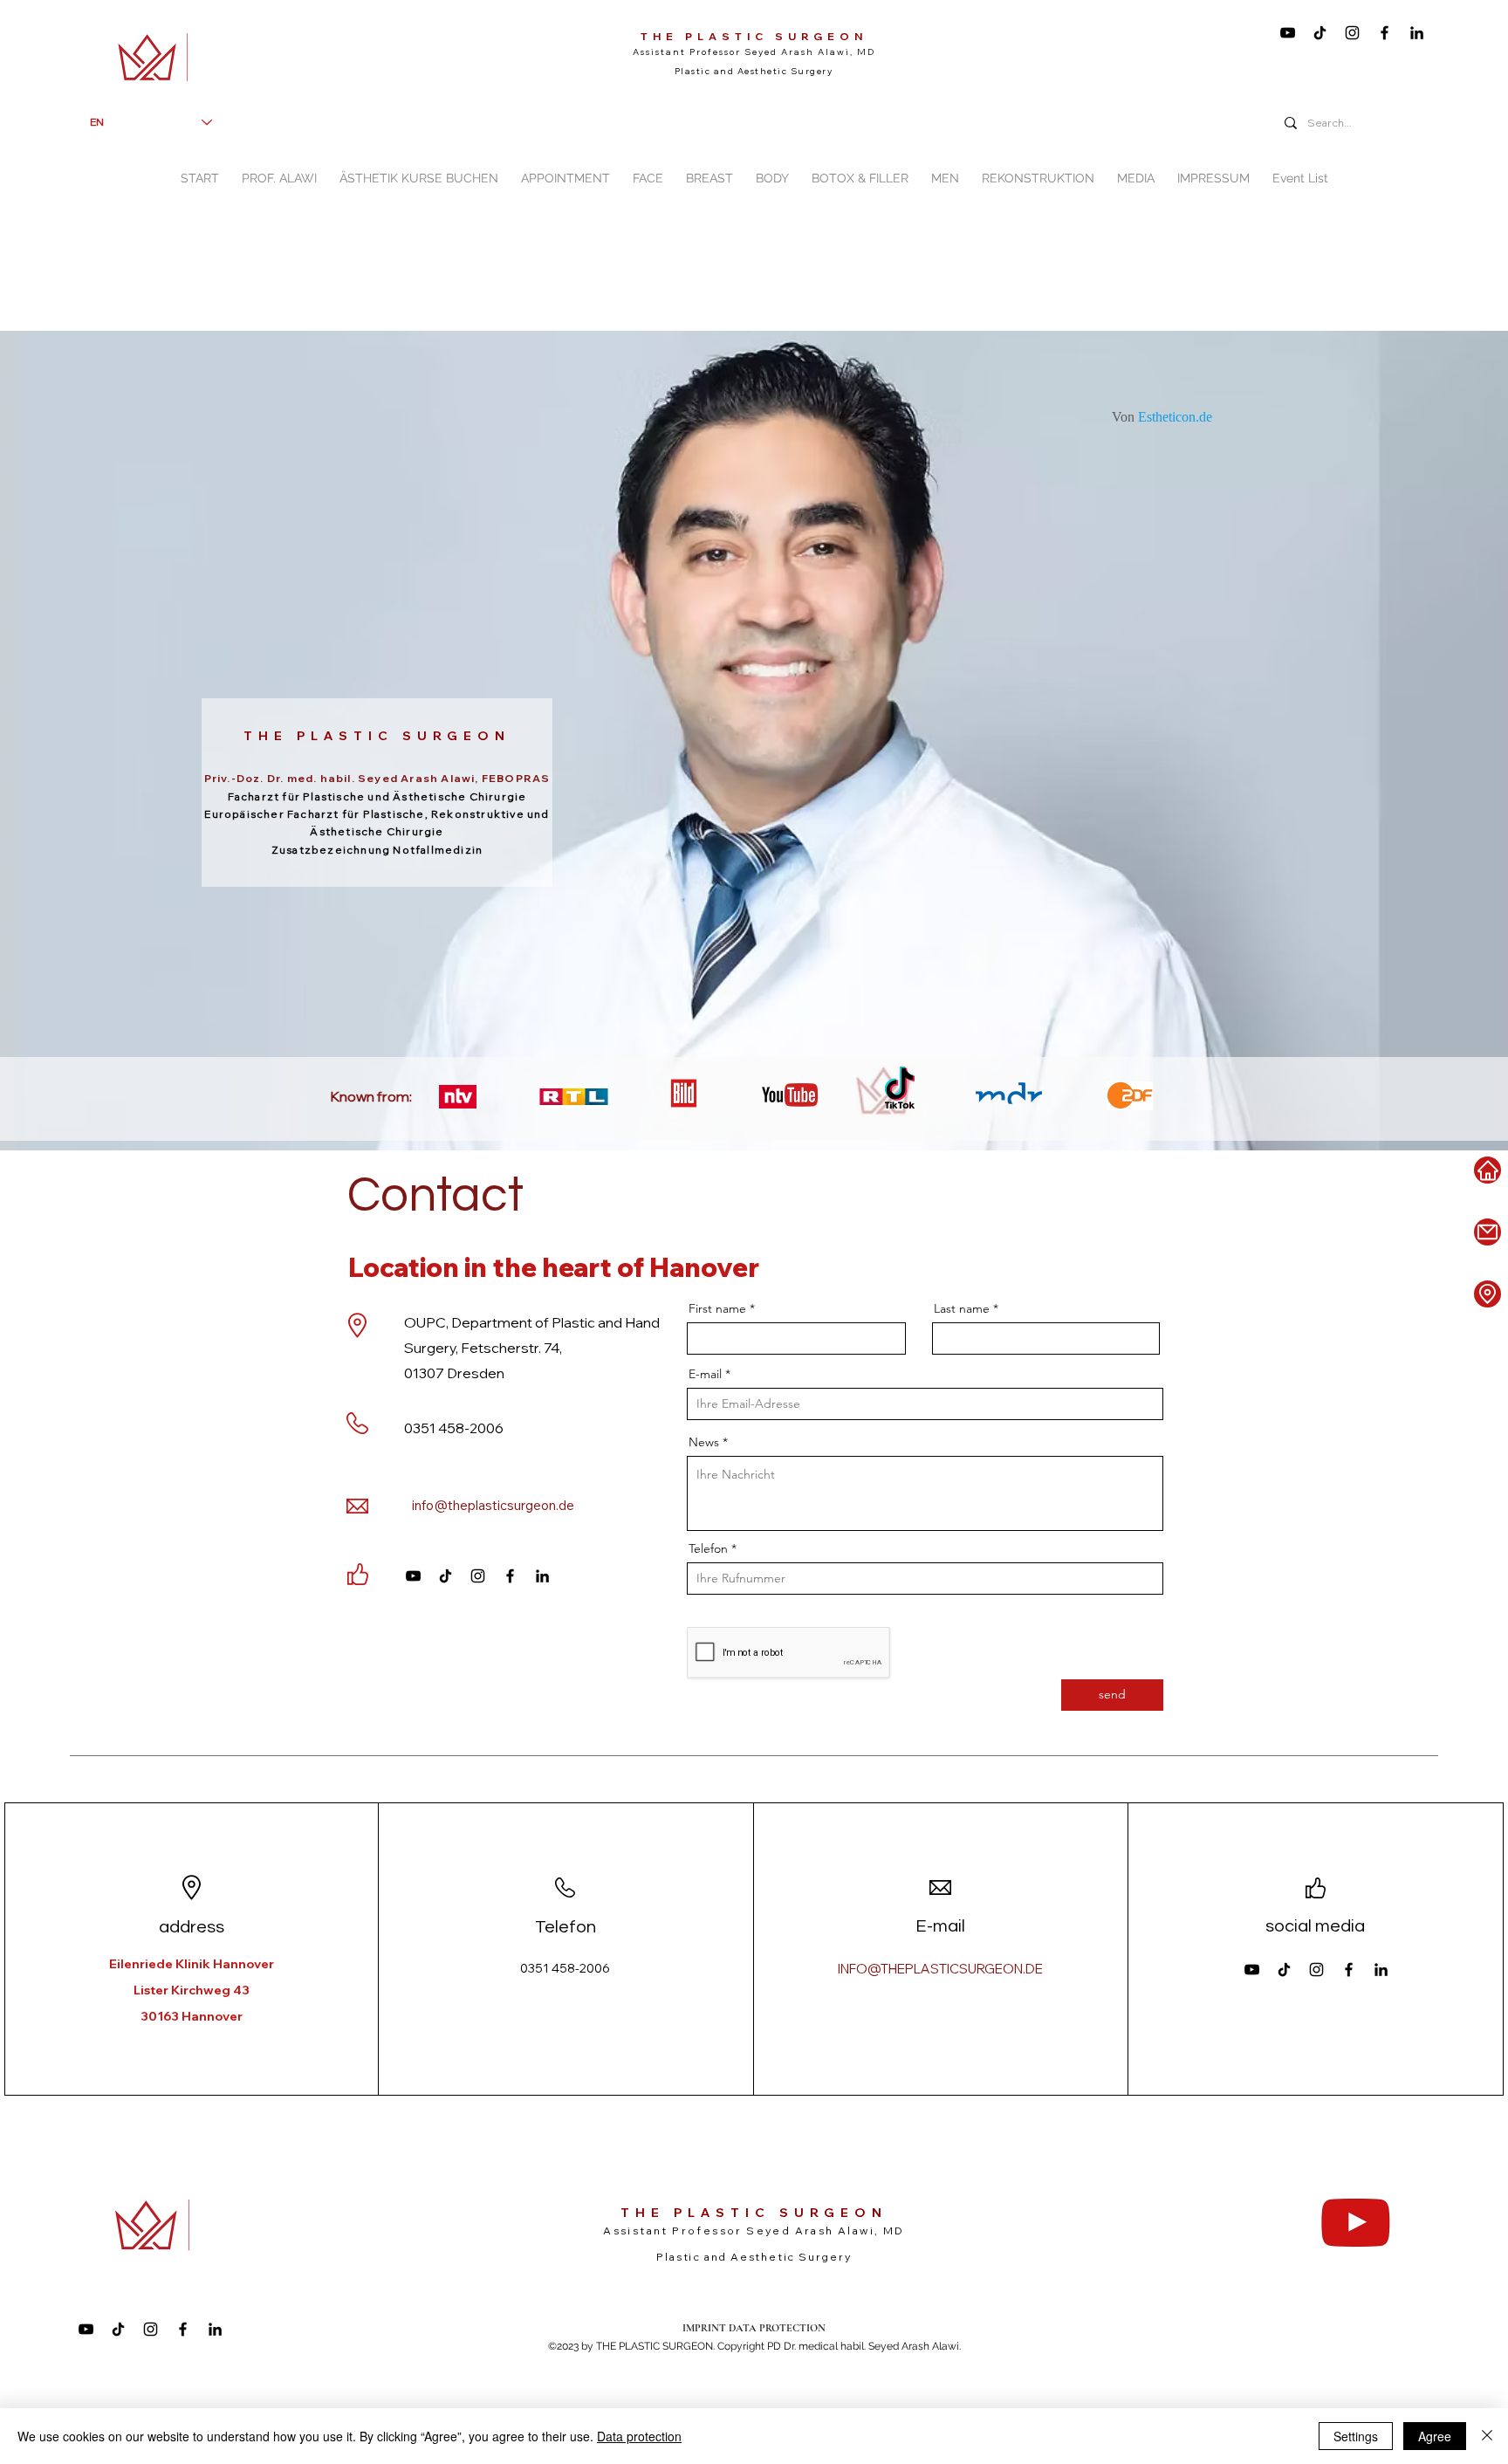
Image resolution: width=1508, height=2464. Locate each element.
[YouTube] (1288, 33)
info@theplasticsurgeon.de (493, 1505)
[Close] (1487, 2436)
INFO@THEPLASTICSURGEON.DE (940, 1969)
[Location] (1487, 1294)
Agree (1435, 2436)
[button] (648, 171)
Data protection (639, 2436)
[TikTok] (1320, 33)
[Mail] (1487, 1232)
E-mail (705, 1374)
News (704, 1442)
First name (717, 1308)
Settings (1356, 2436)
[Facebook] (1385, 33)
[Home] (1487, 1170)
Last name (962, 1308)
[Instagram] (1352, 33)
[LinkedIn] (1417, 33)
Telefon (708, 1548)
